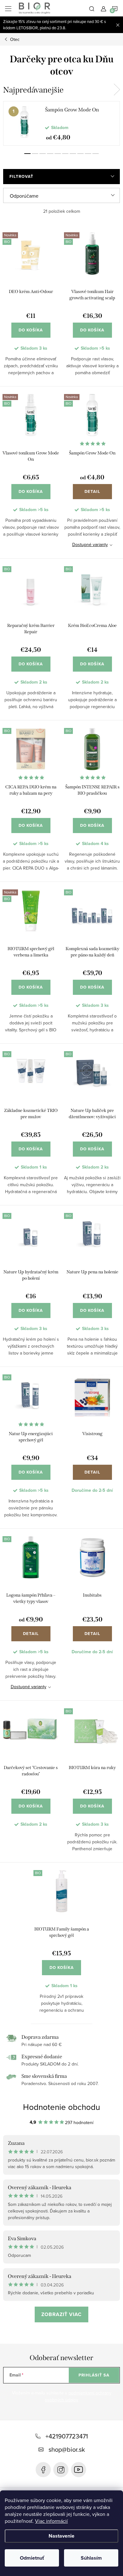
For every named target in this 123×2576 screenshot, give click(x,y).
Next (117, 90)
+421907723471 (67, 2436)
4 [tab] (50, 154)
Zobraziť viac (61, 2314)
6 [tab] (65, 154)
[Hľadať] (92, 8)
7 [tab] (73, 154)
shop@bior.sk (67, 2449)
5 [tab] (58, 154)
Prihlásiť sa (94, 2375)
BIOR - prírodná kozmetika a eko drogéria (79, 2470)
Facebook (43, 2470)
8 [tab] (80, 154)
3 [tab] (43, 154)
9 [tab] (88, 154)
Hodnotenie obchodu (61, 2107)
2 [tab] (35, 154)
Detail (92, 491)
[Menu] (8, 8)
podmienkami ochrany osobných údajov (78, 2396)
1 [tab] (27, 154)
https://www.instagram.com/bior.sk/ (61, 2470)
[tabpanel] (61, 123)
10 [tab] (96, 154)
